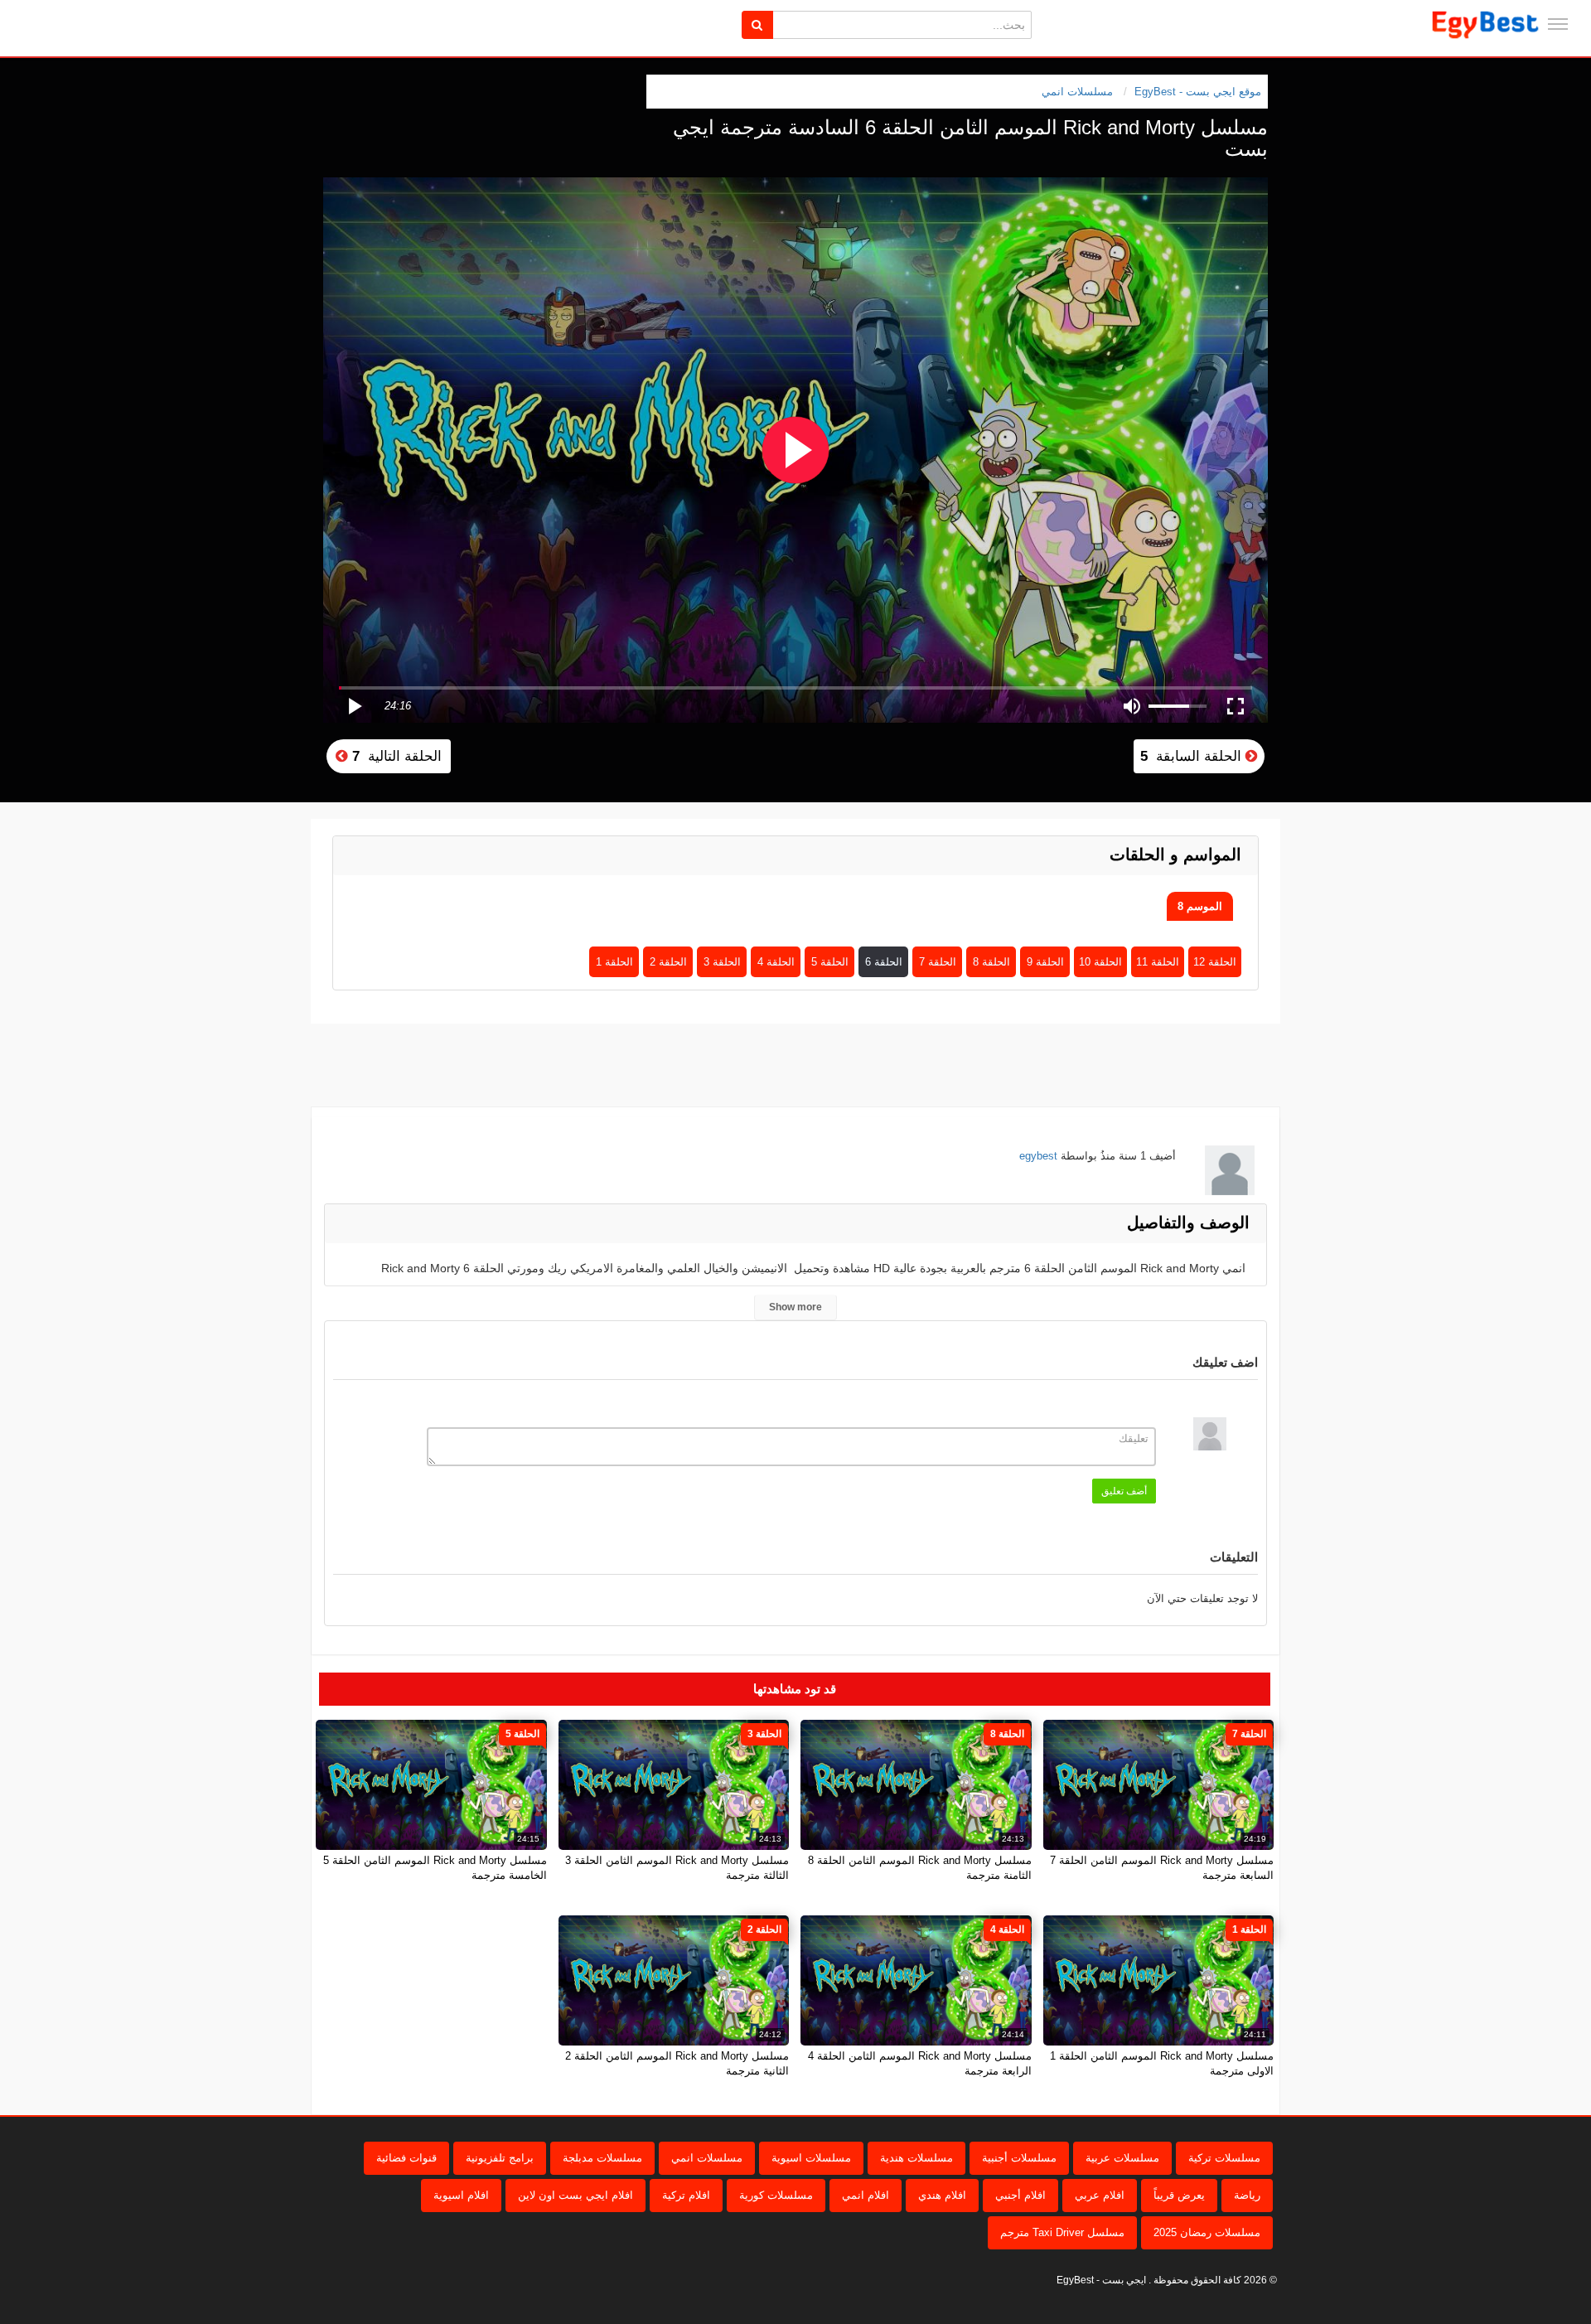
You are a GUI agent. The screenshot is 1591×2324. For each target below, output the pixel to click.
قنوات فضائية (406, 2158)
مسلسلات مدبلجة (602, 2158)
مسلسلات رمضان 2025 (1207, 2232)
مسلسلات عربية (1122, 2158)
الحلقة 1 (614, 962)
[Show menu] (1558, 24)
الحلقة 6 (884, 962)
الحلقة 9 (1045, 962)
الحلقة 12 (1215, 962)
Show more (795, 1307)
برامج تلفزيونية (500, 2158)
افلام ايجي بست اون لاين (575, 2195)
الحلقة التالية (395, 756)
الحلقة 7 (938, 962)
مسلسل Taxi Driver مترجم (1062, 2232)
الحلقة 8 (991, 962)
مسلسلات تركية (1224, 2158)
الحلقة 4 (776, 962)
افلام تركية (686, 2195)
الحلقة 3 (722, 962)
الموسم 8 (1200, 906)
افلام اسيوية (461, 2195)
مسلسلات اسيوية (811, 2158)
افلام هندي (942, 2195)
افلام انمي (866, 2195)
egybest (1038, 1156)
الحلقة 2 (668, 962)
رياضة (1247, 2195)
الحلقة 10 (1100, 962)
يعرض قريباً (1179, 2195)
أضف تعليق (1124, 1491)
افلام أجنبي (1020, 2195)
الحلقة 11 (1158, 962)
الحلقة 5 (830, 962)
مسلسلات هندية (916, 2158)
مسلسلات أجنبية (1019, 2158)
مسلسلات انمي (1077, 92)
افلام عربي (1100, 2195)
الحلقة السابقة (1193, 756)
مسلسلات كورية (776, 2195)
